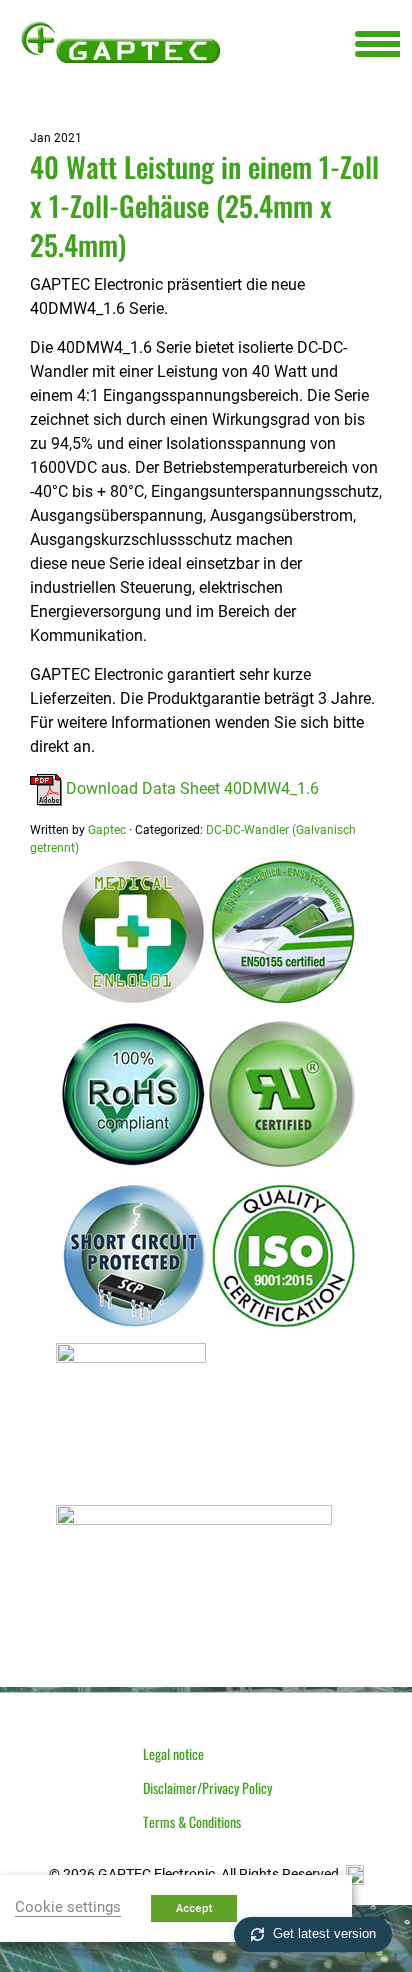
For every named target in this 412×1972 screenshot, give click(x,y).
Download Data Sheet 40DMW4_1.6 (190, 788)
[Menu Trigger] (377, 42)
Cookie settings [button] (68, 1907)
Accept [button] (194, 1908)
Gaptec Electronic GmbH (121, 42)
